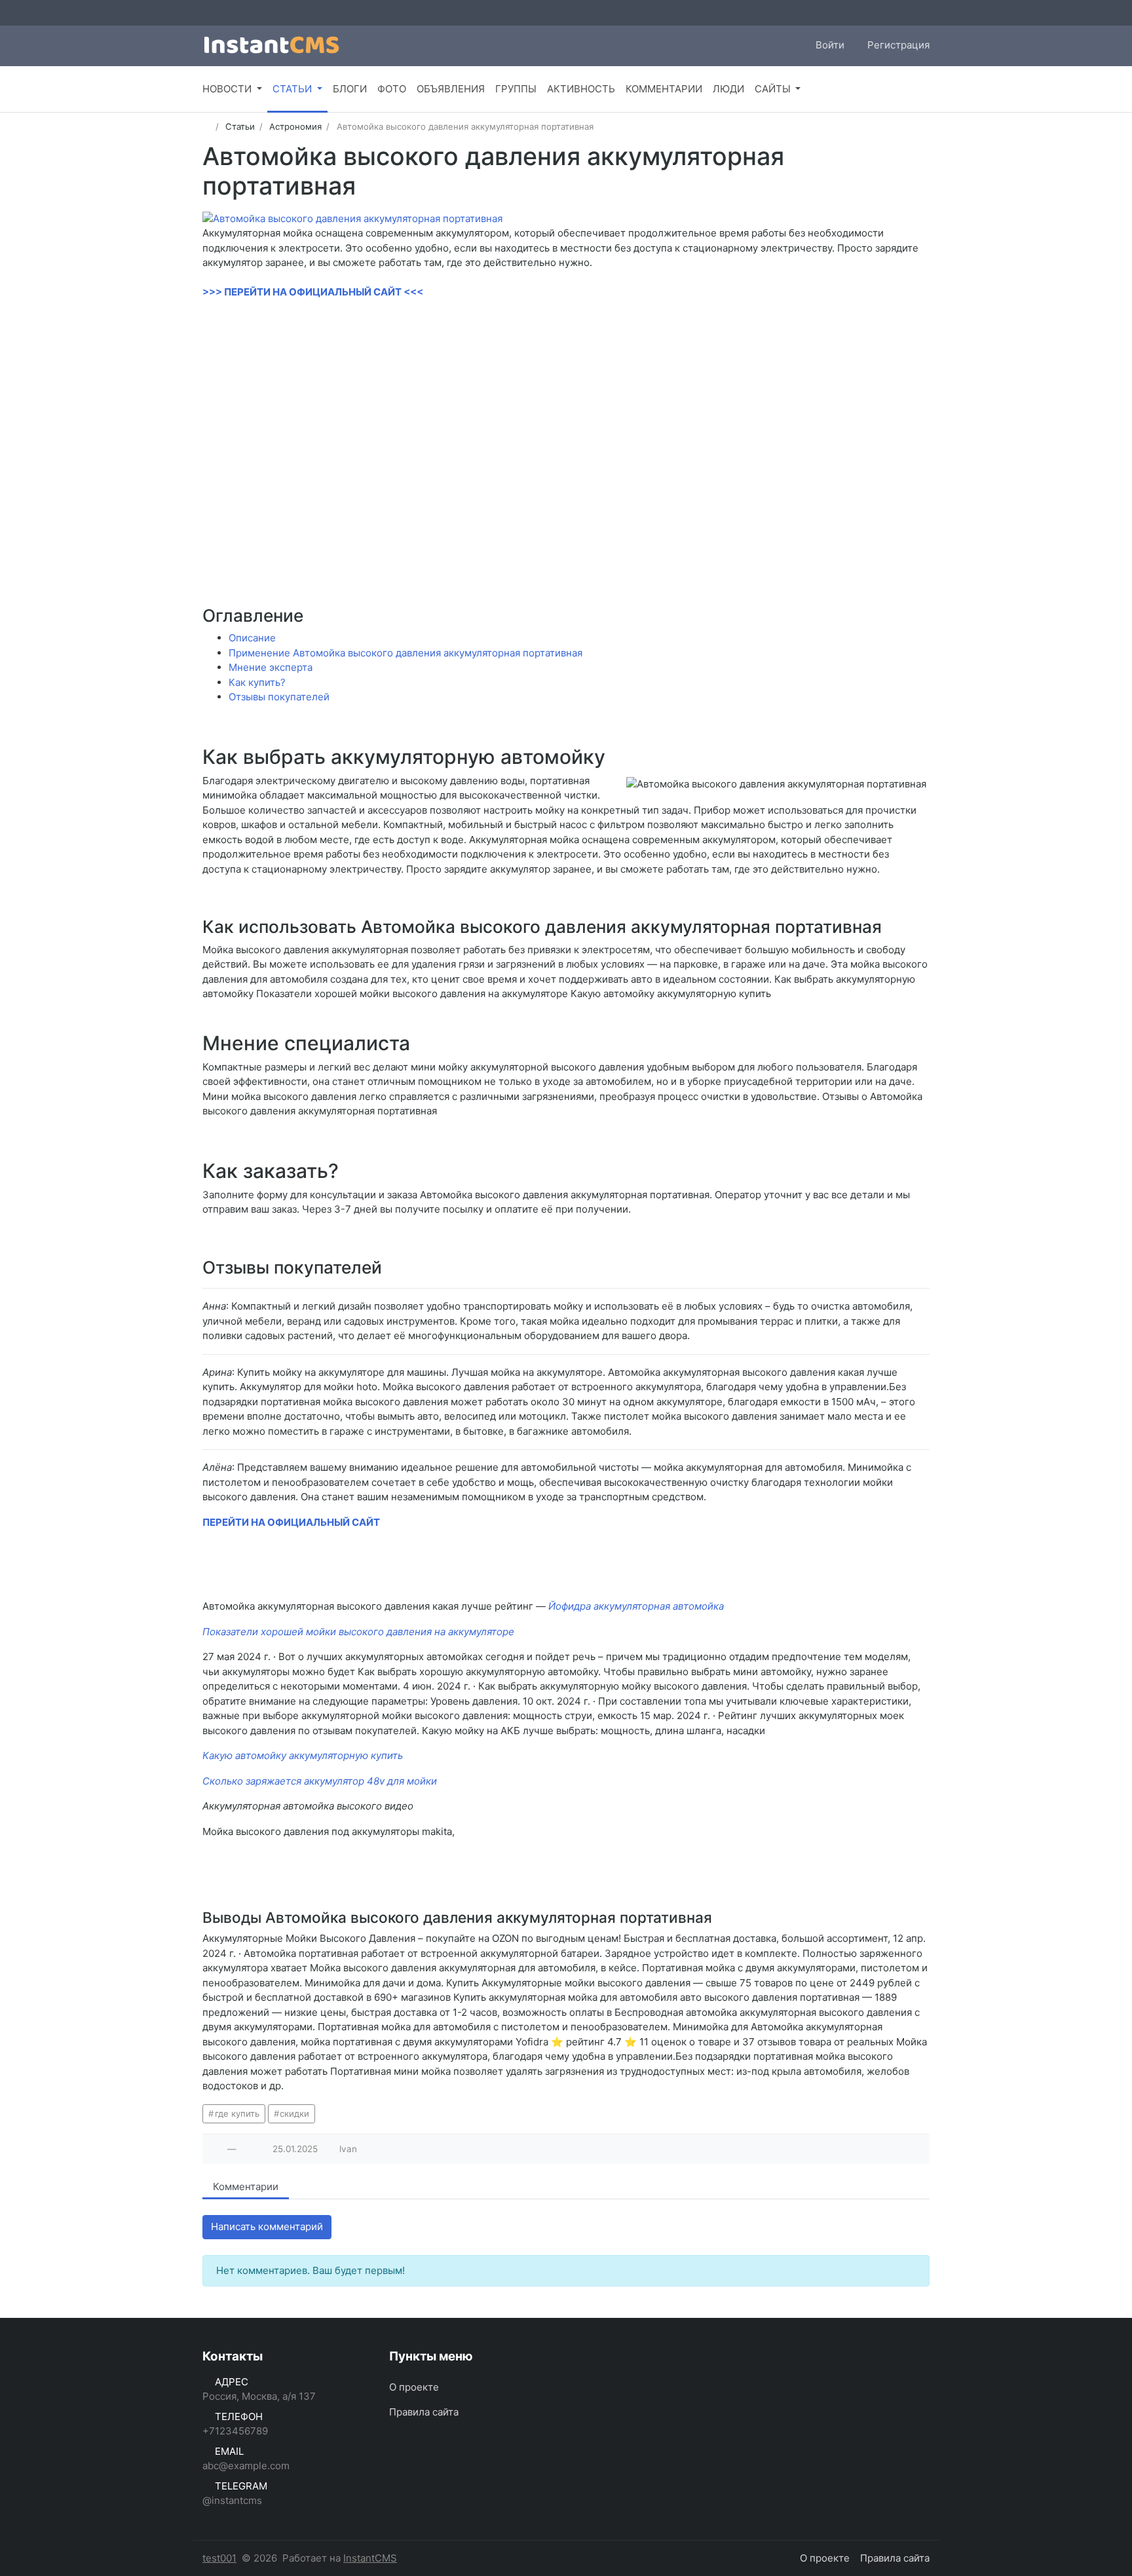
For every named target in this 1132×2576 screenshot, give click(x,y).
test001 (219, 2558)
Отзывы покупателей (279, 697)
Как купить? (257, 682)
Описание (252, 638)
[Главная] (207, 126)
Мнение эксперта (271, 667)
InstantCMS (370, 2558)
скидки (294, 2113)
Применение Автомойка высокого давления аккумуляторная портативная (406, 653)
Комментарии (246, 2187)
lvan (348, 2149)
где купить (237, 2113)
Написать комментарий (267, 2226)
